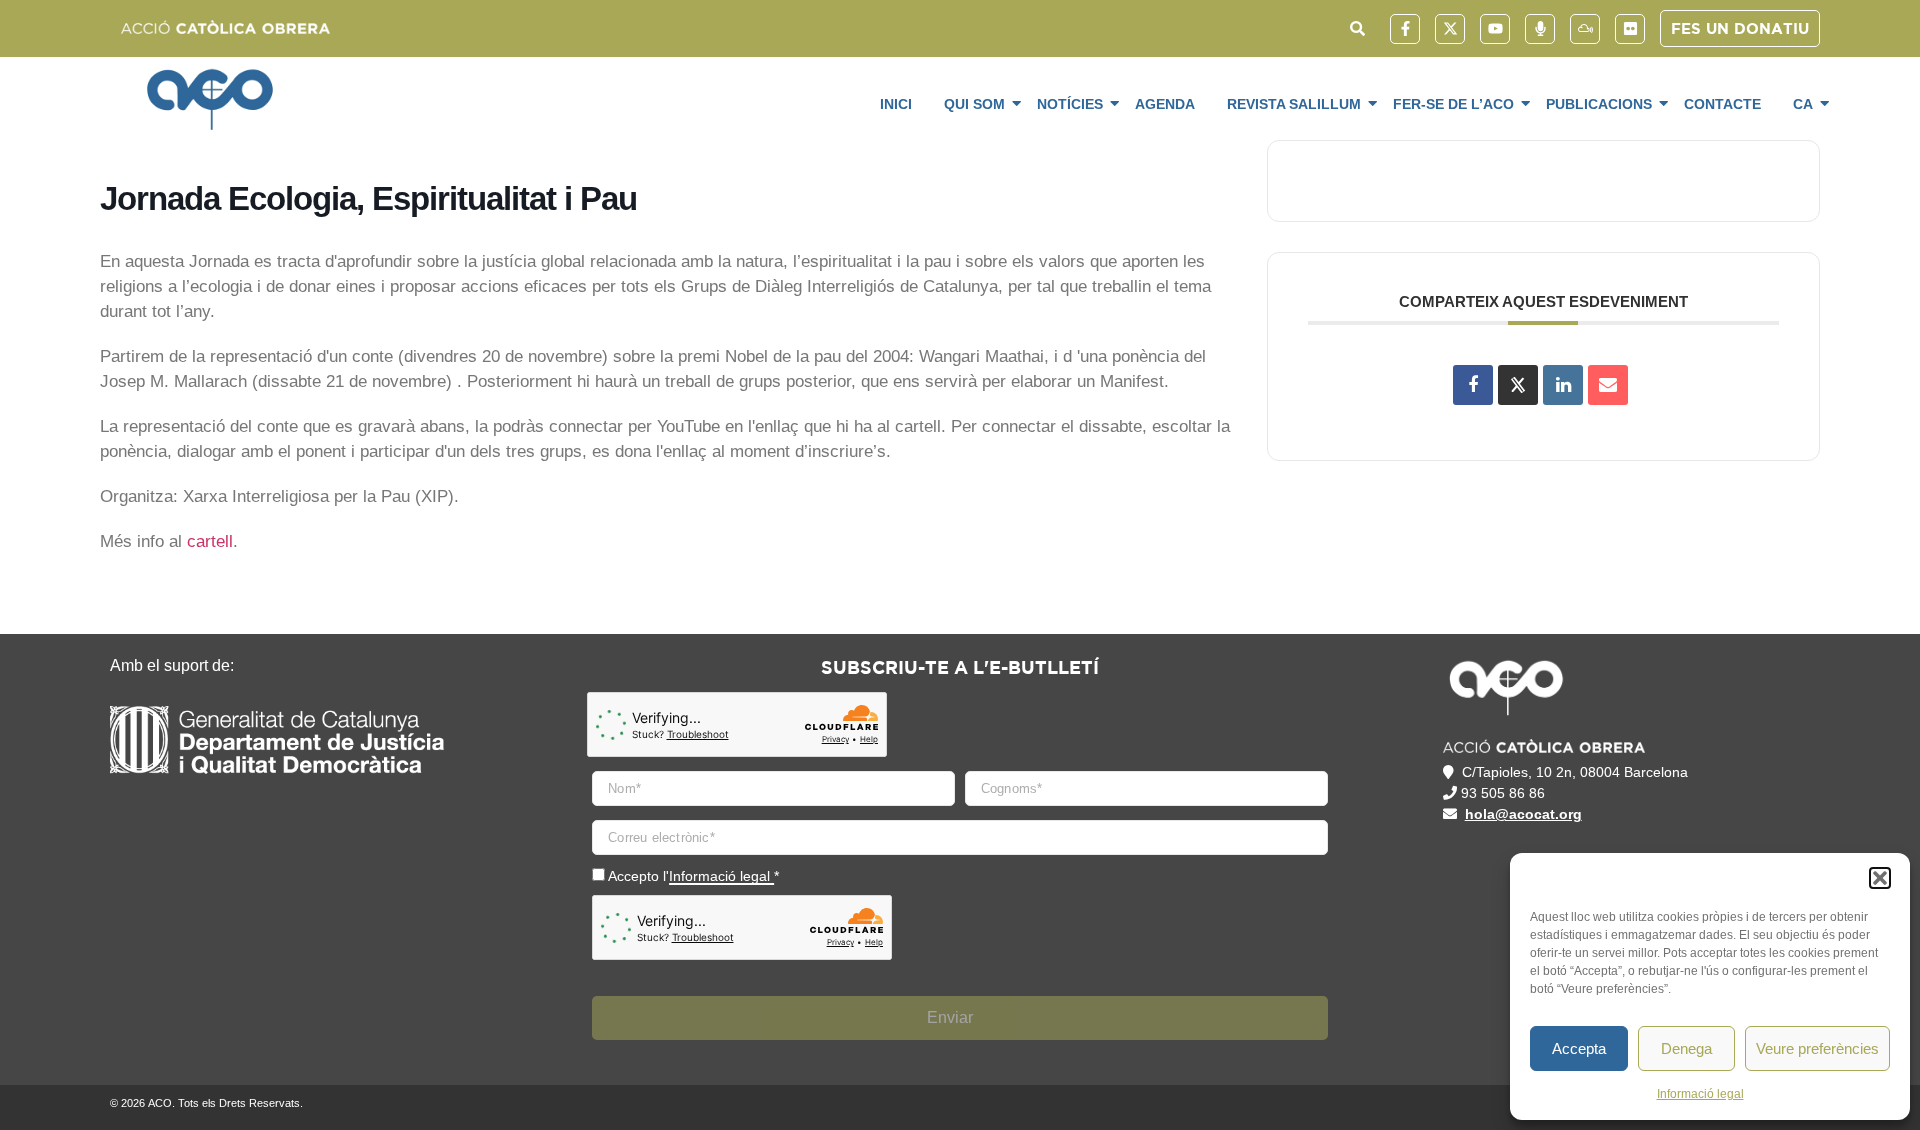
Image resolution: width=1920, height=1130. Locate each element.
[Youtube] (1495, 29)
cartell (210, 541)
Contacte (1722, 104)
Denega (1686, 1048)
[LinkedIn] (1563, 385)
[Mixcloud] (1585, 29)
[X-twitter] (1450, 29)
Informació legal (1700, 1094)
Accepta (1579, 1048)
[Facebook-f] (1405, 29)
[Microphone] (1540, 29)
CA (1803, 104)
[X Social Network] (1518, 385)
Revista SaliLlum (1294, 104)
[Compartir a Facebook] (1473, 385)
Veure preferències (1817, 1048)
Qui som (974, 104)
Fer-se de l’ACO (1453, 104)
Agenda (1165, 104)
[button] (1880, 878)
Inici (896, 104)
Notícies (1070, 104)
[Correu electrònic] (1608, 385)
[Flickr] (1630, 29)
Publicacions (1599, 104)
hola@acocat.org (1523, 814)
